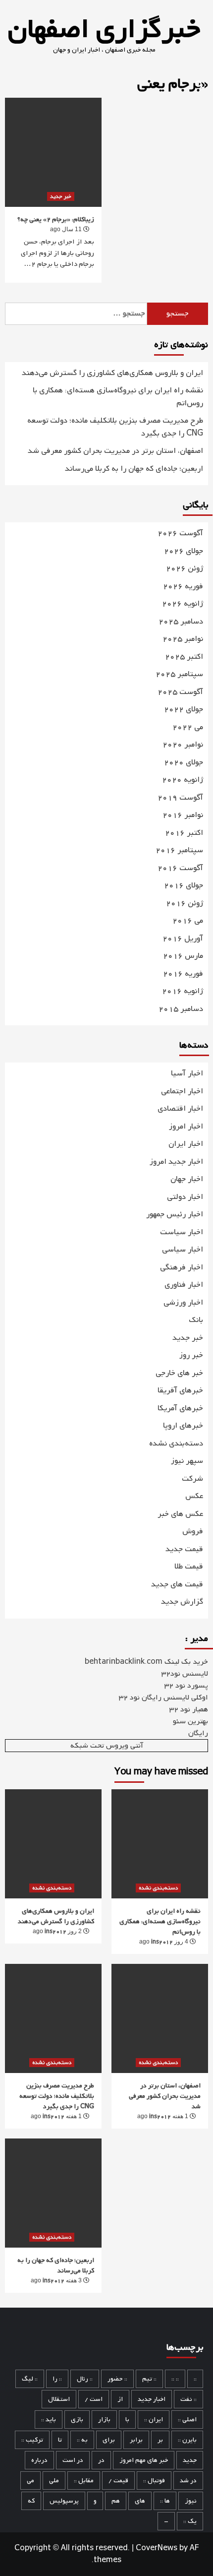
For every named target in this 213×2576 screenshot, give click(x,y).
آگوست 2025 (180, 692)
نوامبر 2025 (183, 639)
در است (73, 2460)
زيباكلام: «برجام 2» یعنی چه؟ (56, 220)
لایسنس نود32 (185, 1674)
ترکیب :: (32, 2440)
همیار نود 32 (189, 1709)
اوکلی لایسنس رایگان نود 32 (163, 1697)
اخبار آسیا (187, 1073)
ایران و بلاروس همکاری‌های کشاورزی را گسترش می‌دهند (112, 373)
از (120, 2399)
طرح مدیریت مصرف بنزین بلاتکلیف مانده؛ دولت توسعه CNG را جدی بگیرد (115, 427)
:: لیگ (30, 2379)
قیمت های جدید (177, 1584)
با (127, 2419)
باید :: (49, 2419)
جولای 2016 (184, 886)
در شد (188, 2481)
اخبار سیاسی (183, 1250)
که (31, 2501)
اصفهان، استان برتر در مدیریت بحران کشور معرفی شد (115, 451)
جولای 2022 (184, 710)
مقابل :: (84, 2481)
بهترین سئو (190, 1721)
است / (94, 2399)
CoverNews (157, 2548)
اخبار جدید (152, 2399)
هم (116, 2501)
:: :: (175, 2379)
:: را (57, 2379)
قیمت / (118, 2481)
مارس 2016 (183, 956)
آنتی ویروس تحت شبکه (107, 1746)
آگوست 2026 (180, 534)
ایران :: (154, 2419)
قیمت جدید (184, 1549)
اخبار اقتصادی (180, 1109)
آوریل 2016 (183, 939)
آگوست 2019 (180, 798)
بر (160, 2440)
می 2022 (188, 727)
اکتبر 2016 (184, 833)
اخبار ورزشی (183, 1303)
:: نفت (188, 2399)
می (30, 2481)
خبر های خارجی (179, 1373)
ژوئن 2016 (185, 904)
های (140, 2501)
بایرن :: (187, 2440)
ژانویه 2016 (183, 991)
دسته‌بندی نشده (176, 1444)
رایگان (198, 1733)
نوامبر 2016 (183, 815)
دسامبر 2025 (181, 622)
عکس (194, 1496)
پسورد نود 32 (186, 1686)
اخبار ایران (186, 1144)
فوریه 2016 (183, 974)
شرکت (192, 1479)
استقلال (59, 2399)
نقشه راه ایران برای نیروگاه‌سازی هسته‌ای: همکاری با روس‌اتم (118, 397)
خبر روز (191, 1355)
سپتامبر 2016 (179, 850)
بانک (196, 1320)
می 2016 (188, 921)
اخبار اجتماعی (182, 1091)
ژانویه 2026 (183, 604)
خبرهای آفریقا (180, 1390)
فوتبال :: (154, 2481)
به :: (82, 2440)
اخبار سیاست (182, 1232)
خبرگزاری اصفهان (104, 30)
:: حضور (117, 2379)
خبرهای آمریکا (180, 1408)
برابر (136, 2440)
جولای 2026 (184, 551)
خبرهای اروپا (183, 1426)
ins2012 (55, 1932)
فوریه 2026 (183, 587)
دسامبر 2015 (181, 1009)
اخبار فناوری (184, 1285)
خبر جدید (61, 196)
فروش (193, 1531)
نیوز (191, 2501)
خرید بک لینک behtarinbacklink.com (146, 1662)
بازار (104, 2419)
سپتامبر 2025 (179, 674)
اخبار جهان (187, 1179)
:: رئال (85, 2379)
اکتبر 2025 (184, 657)
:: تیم (149, 2379)
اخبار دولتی (185, 1197)
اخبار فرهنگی (182, 1267)
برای (109, 2440)
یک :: (190, 2521)
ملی (54, 2481)
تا (60, 2440)
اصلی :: (187, 2419)
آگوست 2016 (180, 868)
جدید (190, 2460)
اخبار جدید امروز (176, 1162)
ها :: (165, 2501)
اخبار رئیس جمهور (175, 1214)
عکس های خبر (180, 1514)
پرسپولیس (64, 2501)
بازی (77, 2419)
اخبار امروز (186, 1127)
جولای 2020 (184, 763)
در (101, 2460)
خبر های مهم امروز (144, 2460)
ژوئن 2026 (185, 569)
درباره (39, 2460)
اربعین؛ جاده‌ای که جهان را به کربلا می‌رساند (134, 469)
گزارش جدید (182, 1602)
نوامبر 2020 (183, 745)
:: (195, 2379)
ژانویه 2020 (183, 780)
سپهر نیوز (187, 1461)
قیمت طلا (189, 1567)
